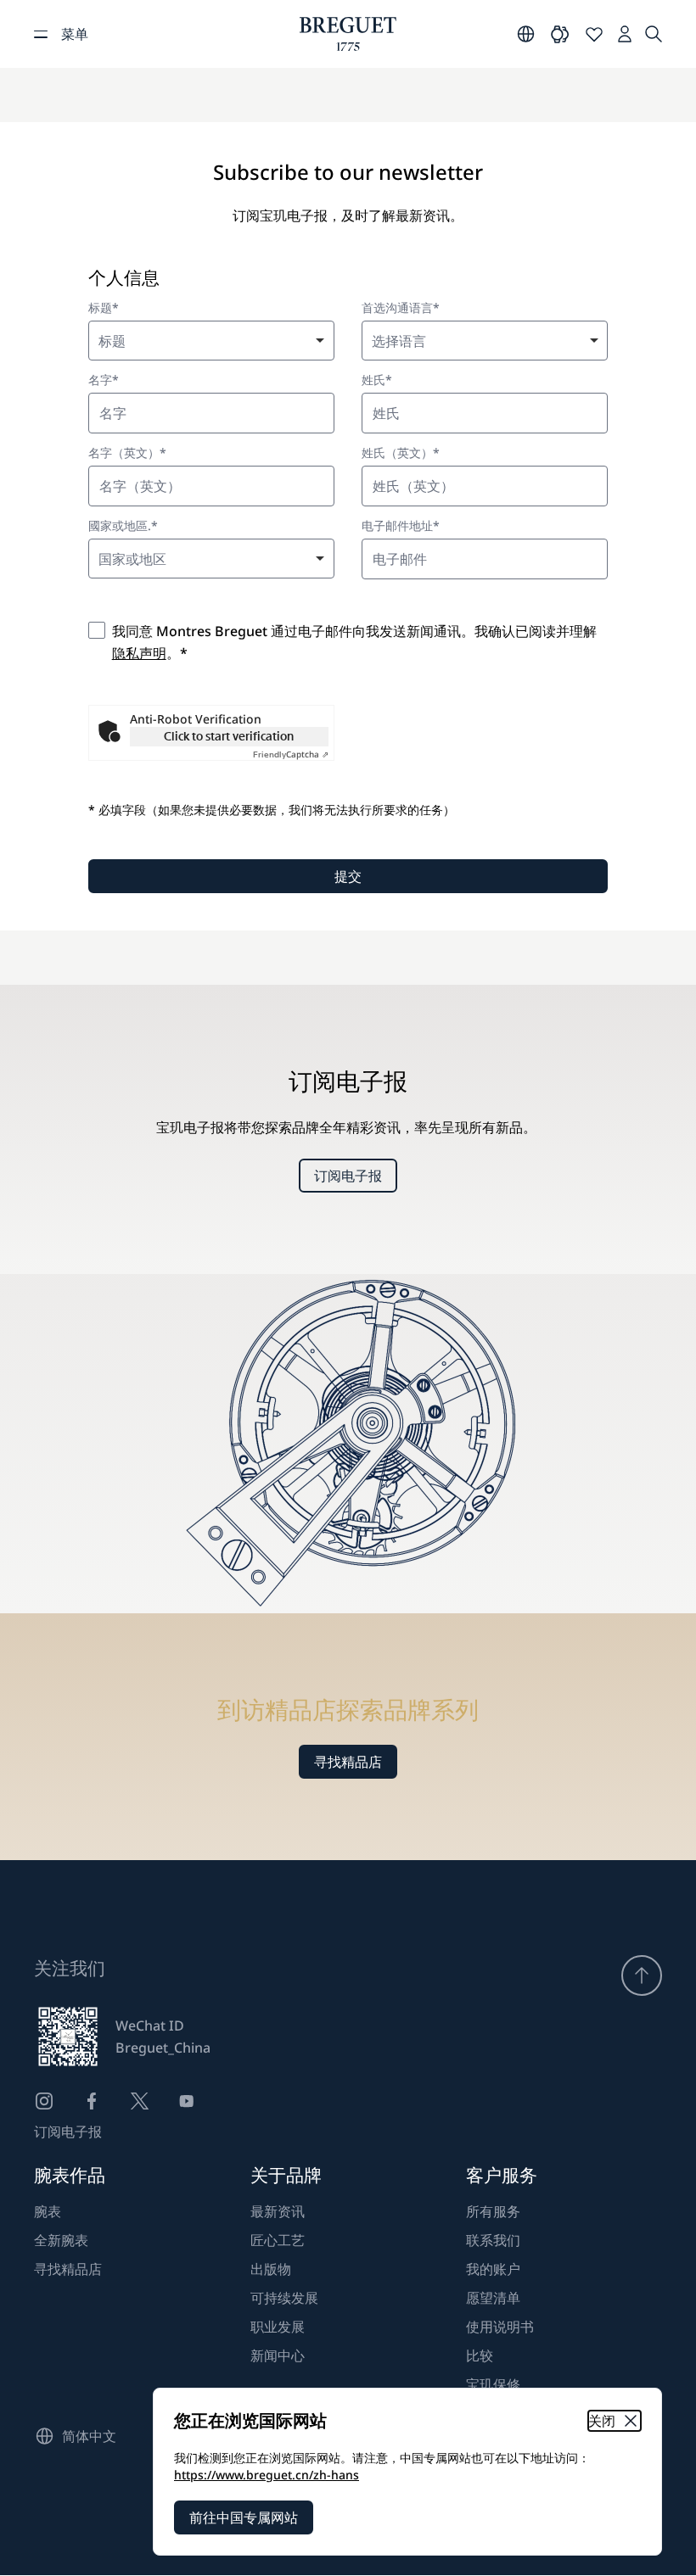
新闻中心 (278, 2355)
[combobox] (211, 341)
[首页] (348, 34)
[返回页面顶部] (642, 1975)
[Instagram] (44, 2101)
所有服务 (493, 2211)
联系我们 (493, 2240)
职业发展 (278, 2327)
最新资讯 (278, 2211)
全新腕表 (61, 2240)
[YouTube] (187, 2101)
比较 (480, 2355)
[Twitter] (139, 2101)
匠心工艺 (278, 2240)
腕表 (48, 2211)
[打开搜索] (654, 34)
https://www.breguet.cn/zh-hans (267, 2475)
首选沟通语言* (401, 308)
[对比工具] (560, 34)
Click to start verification (229, 736)
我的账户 (493, 2269)
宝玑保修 (493, 2384)
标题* (104, 308)
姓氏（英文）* (401, 453)
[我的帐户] (625, 34)
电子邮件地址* (401, 526)
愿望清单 (493, 2298)
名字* (104, 380)
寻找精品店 (348, 1762)
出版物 (271, 2269)
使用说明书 (500, 2327)
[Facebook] (92, 2101)
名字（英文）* (127, 453)
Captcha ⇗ (291, 754)
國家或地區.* (123, 526)
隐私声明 (139, 653)
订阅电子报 (348, 1176)
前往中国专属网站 (244, 2517)
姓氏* (377, 380)
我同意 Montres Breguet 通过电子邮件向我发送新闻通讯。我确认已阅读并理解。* (354, 642)
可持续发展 (284, 2298)
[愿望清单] (594, 34)
